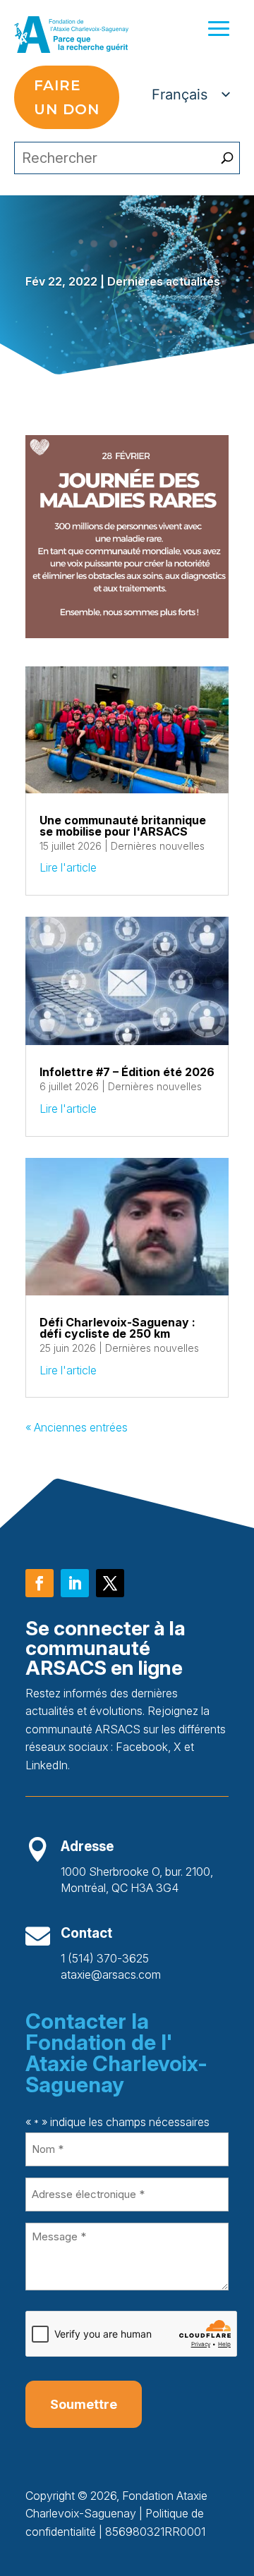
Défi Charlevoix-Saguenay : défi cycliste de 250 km (117, 1328)
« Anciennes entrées (77, 1427)
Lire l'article (68, 867)
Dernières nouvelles (158, 846)
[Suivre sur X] (110, 1583)
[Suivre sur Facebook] (40, 1583)
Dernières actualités (164, 281)
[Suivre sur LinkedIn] (75, 1583)
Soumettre (84, 2404)
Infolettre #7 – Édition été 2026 (127, 1072)
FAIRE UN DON (67, 97)
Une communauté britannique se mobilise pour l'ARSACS (123, 826)
